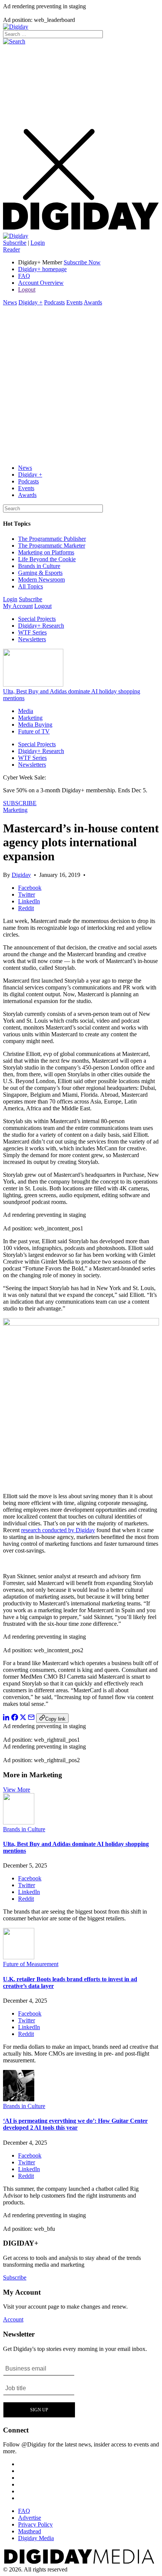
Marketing (30, 718)
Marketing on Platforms (46, 552)
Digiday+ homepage (42, 269)
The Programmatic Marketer (52, 546)
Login (38, 243)
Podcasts (54, 302)
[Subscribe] (16, 236)
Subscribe (15, 243)
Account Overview (41, 283)
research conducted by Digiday (58, 1530)
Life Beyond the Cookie (47, 559)
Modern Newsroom (41, 580)
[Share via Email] (31, 1719)
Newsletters (32, 639)
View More (17, 1790)
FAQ (24, 276)
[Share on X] (23, 1719)
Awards (93, 302)
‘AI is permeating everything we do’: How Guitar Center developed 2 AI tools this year (75, 2124)
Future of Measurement (31, 1964)
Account (13, 2319)
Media (26, 711)
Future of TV (34, 731)
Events (74, 302)
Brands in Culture (39, 566)
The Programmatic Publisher (52, 539)
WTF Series (32, 632)
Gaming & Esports (40, 573)
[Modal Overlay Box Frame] (39, 2389)
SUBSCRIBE (20, 803)
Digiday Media (36, 2538)
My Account (18, 606)
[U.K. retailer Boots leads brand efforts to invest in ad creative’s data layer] (19, 1957)
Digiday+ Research (41, 626)
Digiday (21, 875)
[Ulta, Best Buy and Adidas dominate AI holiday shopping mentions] (19, 1822)
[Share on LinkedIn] (6, 1719)
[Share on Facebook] (15, 1719)
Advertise (30, 2518)
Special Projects (37, 619)
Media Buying (35, 725)
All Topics (31, 586)
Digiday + (31, 302)
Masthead (30, 2531)
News (10, 302)
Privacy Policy (35, 2524)
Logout (27, 289)
